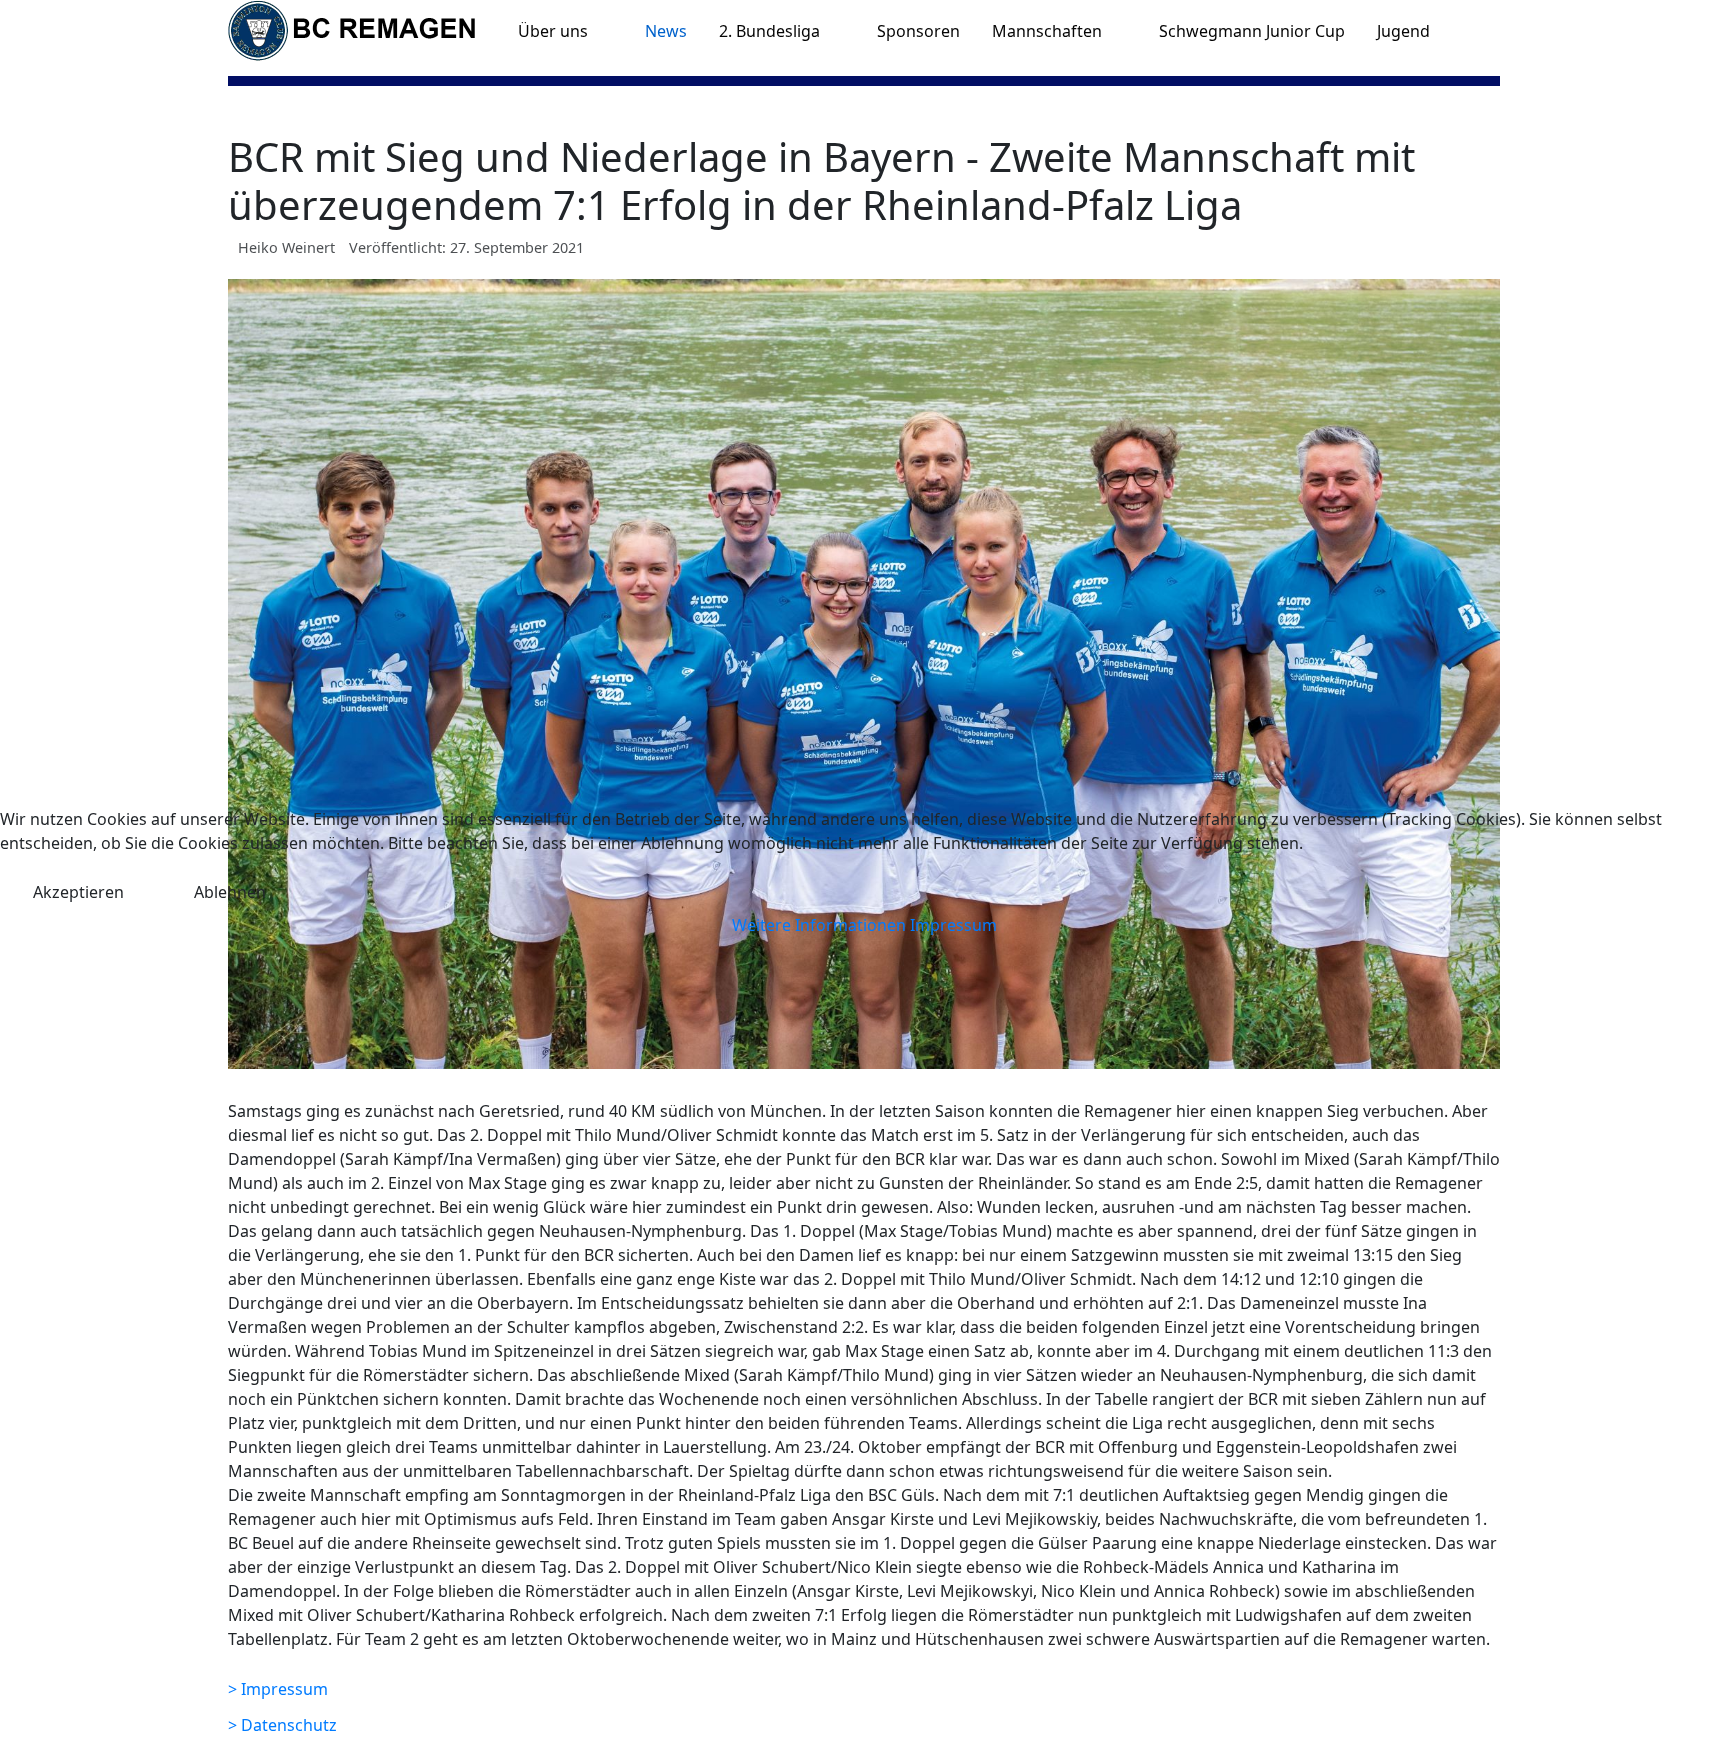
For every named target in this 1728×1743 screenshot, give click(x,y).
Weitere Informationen (819, 925)
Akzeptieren (78, 892)
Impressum (953, 925)
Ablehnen (230, 892)
